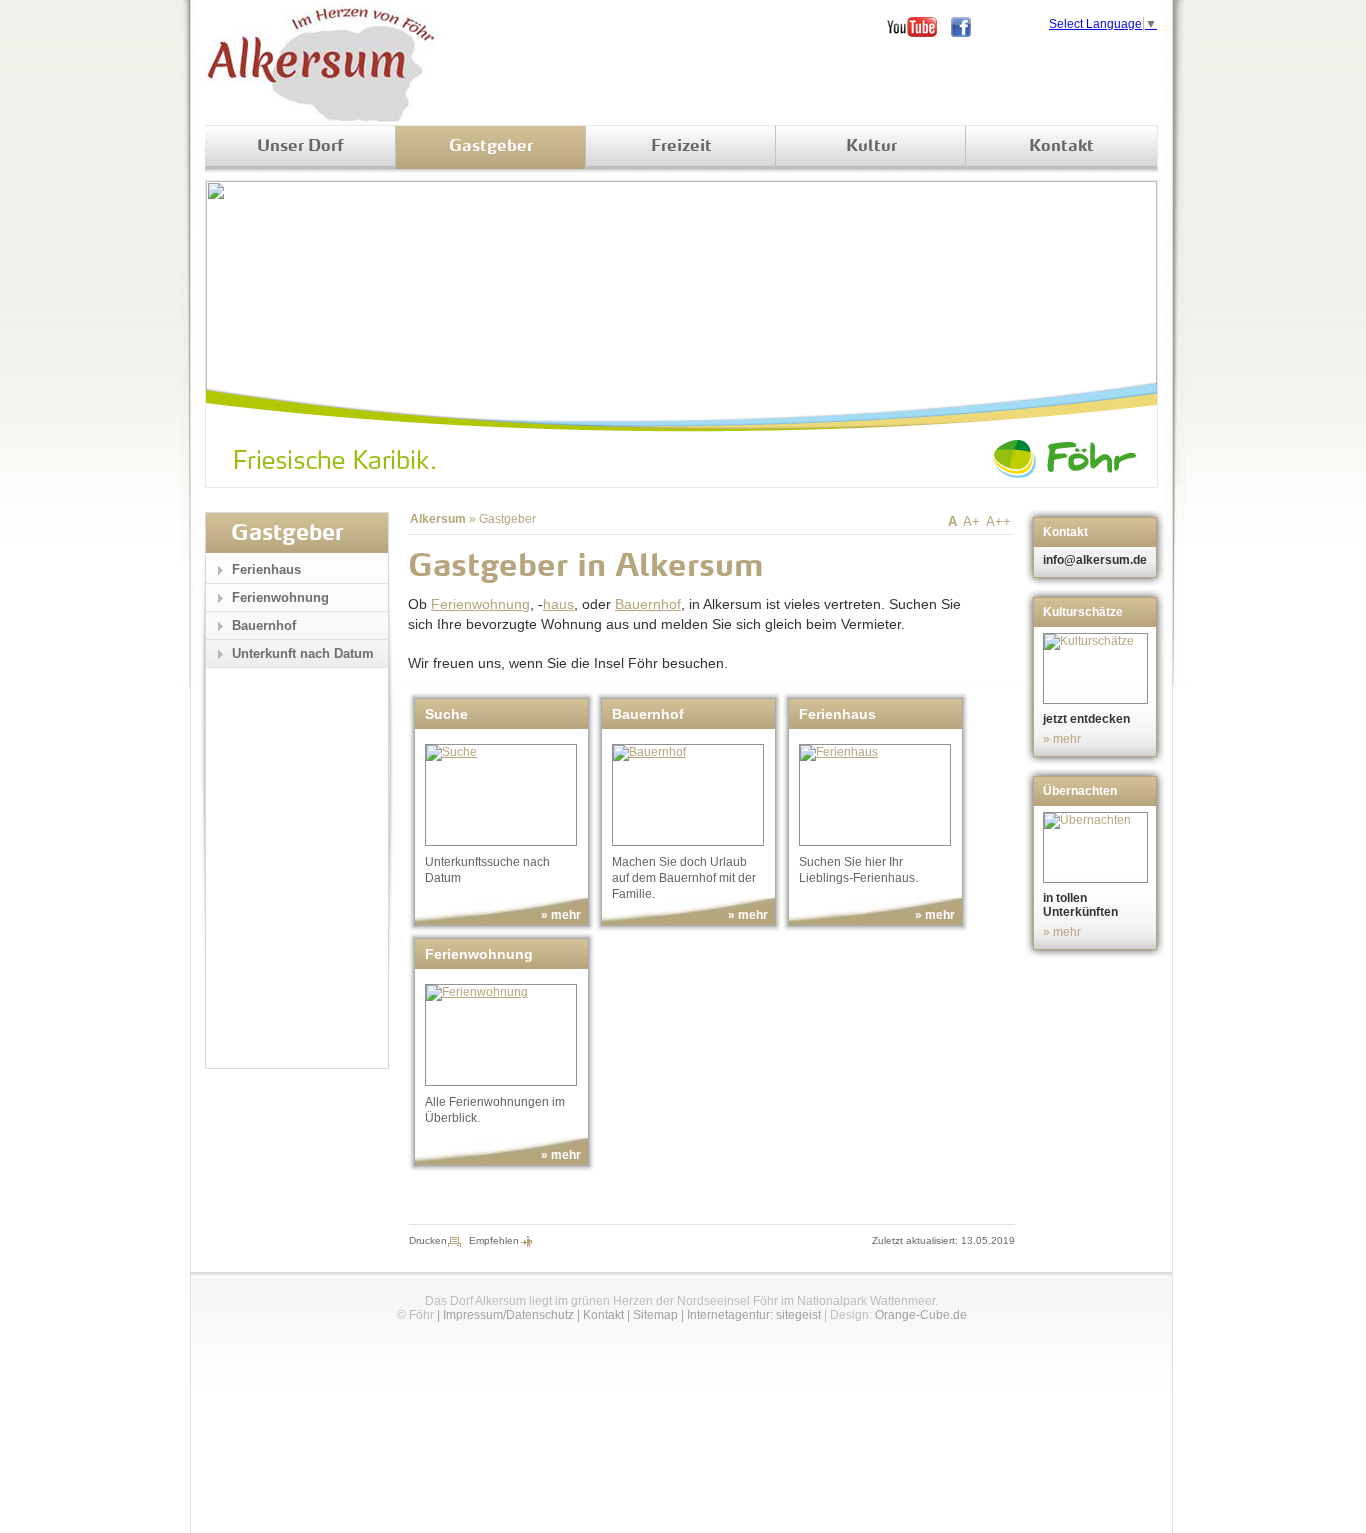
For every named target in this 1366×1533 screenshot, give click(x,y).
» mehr (561, 915)
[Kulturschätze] (1097, 668)
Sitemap (655, 1315)
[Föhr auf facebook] (968, 27)
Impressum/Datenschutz (508, 1315)
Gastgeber (491, 147)
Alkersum (438, 519)
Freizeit (681, 147)
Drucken (428, 1240)
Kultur (871, 147)
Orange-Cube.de (921, 1315)
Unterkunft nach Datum (303, 653)
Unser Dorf (300, 147)
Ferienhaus (266, 569)
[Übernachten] (1097, 847)
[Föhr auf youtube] (919, 27)
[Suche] (501, 795)
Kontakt (1061, 147)
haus (558, 604)
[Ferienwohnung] (501, 1035)
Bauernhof (648, 604)
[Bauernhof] (688, 795)
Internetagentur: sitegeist (754, 1315)
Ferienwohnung (480, 604)
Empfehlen (494, 1240)
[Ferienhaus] (875, 795)
